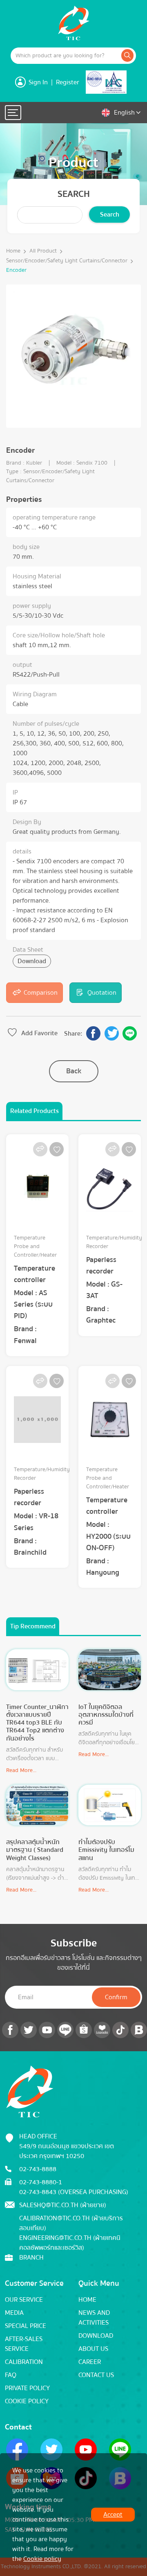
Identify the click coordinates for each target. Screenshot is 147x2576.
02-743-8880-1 (41, 2182)
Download (32, 961)
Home (13, 251)
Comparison (41, 993)
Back (74, 1071)
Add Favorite (39, 1033)
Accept (113, 2515)
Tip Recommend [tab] (33, 1626)
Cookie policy (42, 2559)
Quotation (102, 993)
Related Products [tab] (35, 1111)
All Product (43, 251)
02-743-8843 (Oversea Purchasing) (74, 2192)
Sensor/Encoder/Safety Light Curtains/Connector (67, 261)
